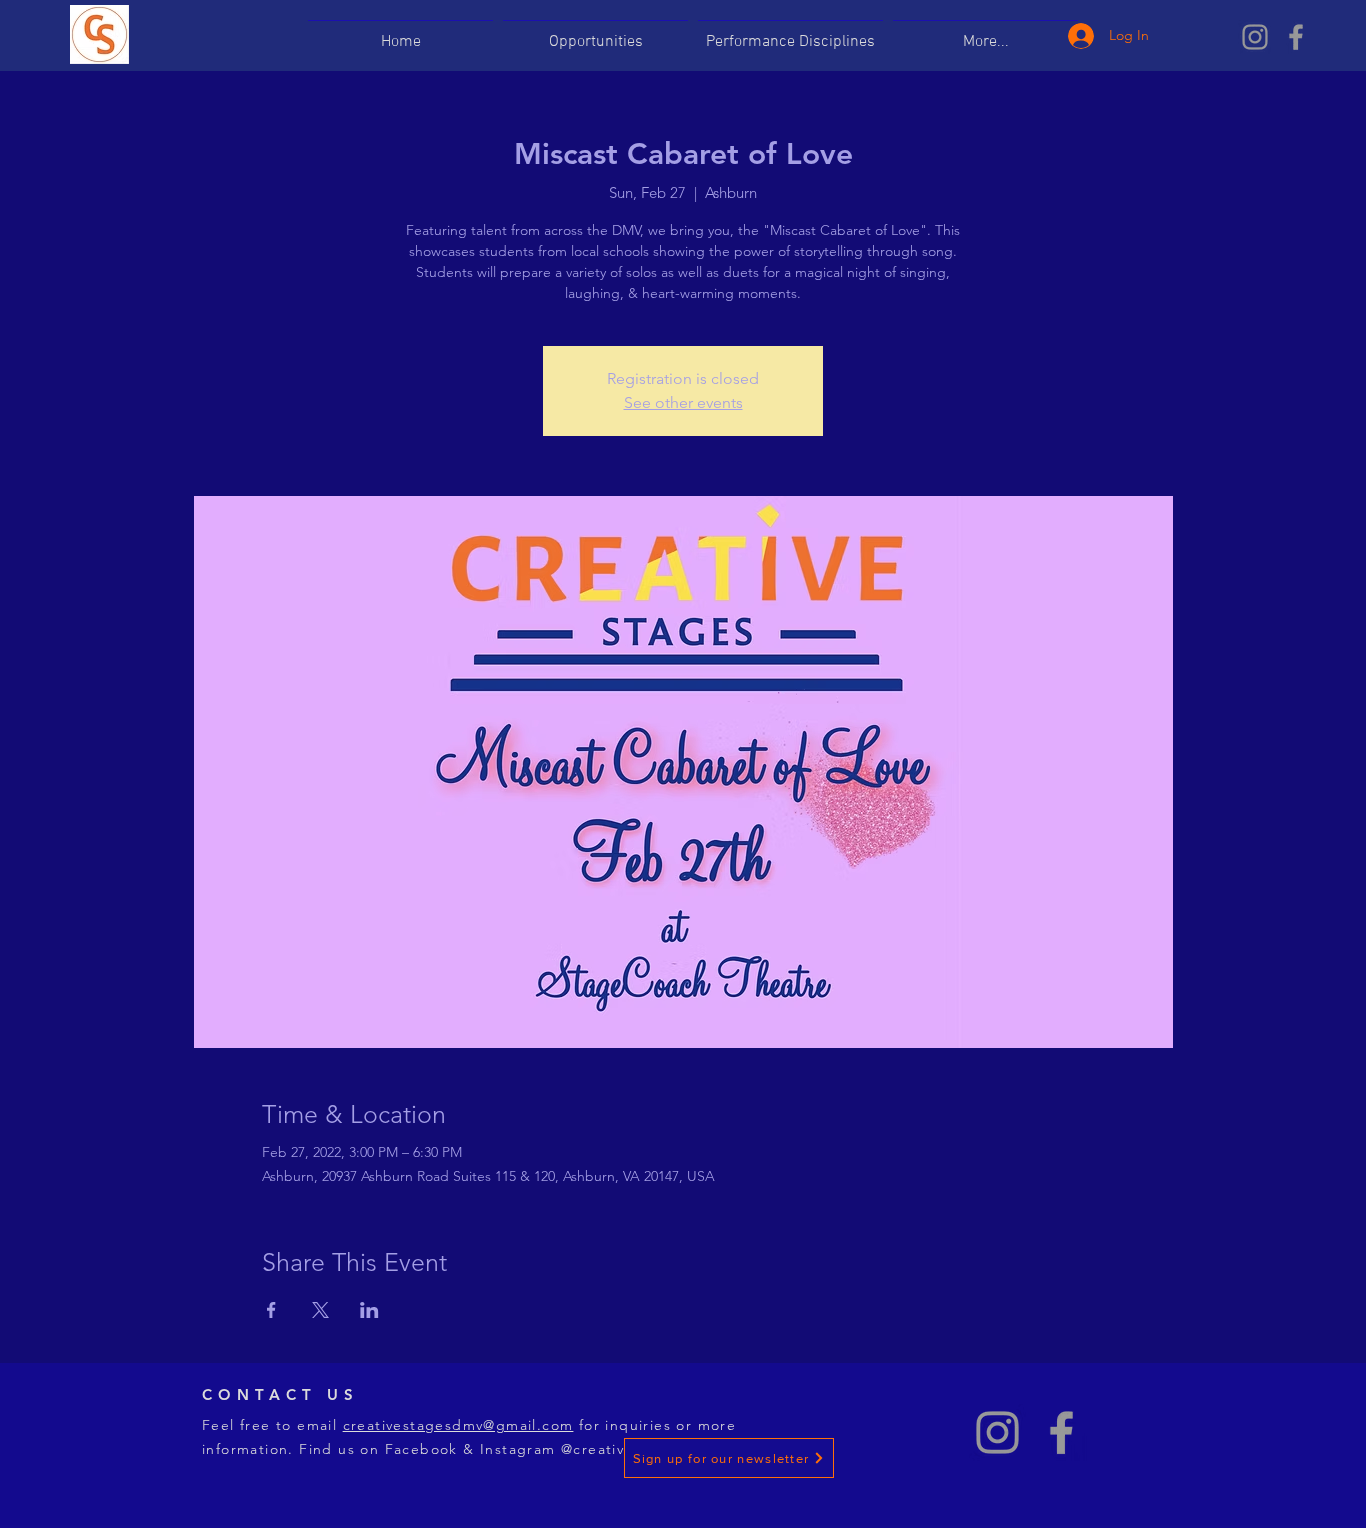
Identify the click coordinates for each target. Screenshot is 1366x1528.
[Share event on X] (320, 1310)
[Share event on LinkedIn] (369, 1310)
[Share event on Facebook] (271, 1310)
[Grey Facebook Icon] (1296, 37)
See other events (683, 402)
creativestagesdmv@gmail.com (458, 1425)
